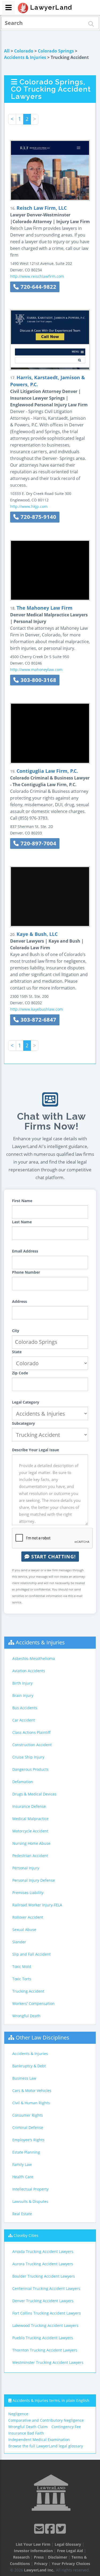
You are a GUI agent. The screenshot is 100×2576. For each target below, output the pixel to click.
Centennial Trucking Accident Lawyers (46, 2288)
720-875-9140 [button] (38, 517)
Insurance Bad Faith (26, 2433)
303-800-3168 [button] (38, 680)
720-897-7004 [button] (38, 843)
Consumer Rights (28, 2115)
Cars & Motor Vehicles (32, 2091)
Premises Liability (28, 1893)
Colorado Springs (56, 51)
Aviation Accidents (29, 1671)
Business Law (24, 2078)
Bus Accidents (25, 1708)
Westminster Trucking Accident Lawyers (48, 2362)
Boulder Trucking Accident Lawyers (44, 2276)
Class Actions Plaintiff (31, 1732)
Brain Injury (23, 1695)
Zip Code (20, 1373)
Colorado (24, 51)
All (7, 51)
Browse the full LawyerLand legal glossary (46, 2446)
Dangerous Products (30, 1769)
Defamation (23, 1782)
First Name (22, 1201)
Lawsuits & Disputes (30, 2201)
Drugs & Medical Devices (34, 1794)
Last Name (22, 1222)
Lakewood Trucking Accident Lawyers (45, 2325)
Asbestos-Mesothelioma (34, 1658)
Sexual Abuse (24, 1930)
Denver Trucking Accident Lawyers (43, 2301)
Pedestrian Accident (30, 1856)
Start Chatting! (53, 1557)
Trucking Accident (28, 1991)
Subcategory (23, 1423)
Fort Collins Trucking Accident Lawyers (47, 2313)
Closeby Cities (26, 2235)
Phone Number (26, 1272)
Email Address (25, 1251)
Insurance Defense (29, 1806)
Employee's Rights (28, 2140)
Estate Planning (26, 2152)
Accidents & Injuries (25, 57)
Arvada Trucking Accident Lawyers (43, 2251)
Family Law (22, 2164)
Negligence (18, 2414)
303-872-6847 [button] (38, 1020)
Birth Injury (22, 1683)
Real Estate (22, 2214)
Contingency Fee (66, 2427)
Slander (19, 1942)
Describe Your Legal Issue (35, 1450)
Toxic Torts (22, 1979)
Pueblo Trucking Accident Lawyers (43, 2338)
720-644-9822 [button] (38, 287)
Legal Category (26, 1402)
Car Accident (24, 1720)
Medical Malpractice (30, 1819)
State (17, 1352)
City (16, 1331)
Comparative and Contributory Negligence (46, 2420)
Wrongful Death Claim (28, 2427)
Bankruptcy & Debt (29, 2066)
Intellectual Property (30, 2189)
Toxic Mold (22, 1966)
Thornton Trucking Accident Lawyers (45, 2350)
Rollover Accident (28, 1917)
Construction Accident (32, 1745)
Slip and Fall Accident (31, 1954)
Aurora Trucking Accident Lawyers (43, 2264)
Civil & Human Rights (31, 2103)
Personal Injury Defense (34, 1880)
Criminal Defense (28, 2127)
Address (19, 1301)
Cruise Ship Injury (28, 1757)
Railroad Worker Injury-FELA (37, 1905)
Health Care (23, 2177)
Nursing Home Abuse (31, 1843)
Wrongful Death (26, 2016)
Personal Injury (26, 1868)
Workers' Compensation (33, 2003)
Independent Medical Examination (39, 2440)
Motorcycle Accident (30, 1831)
